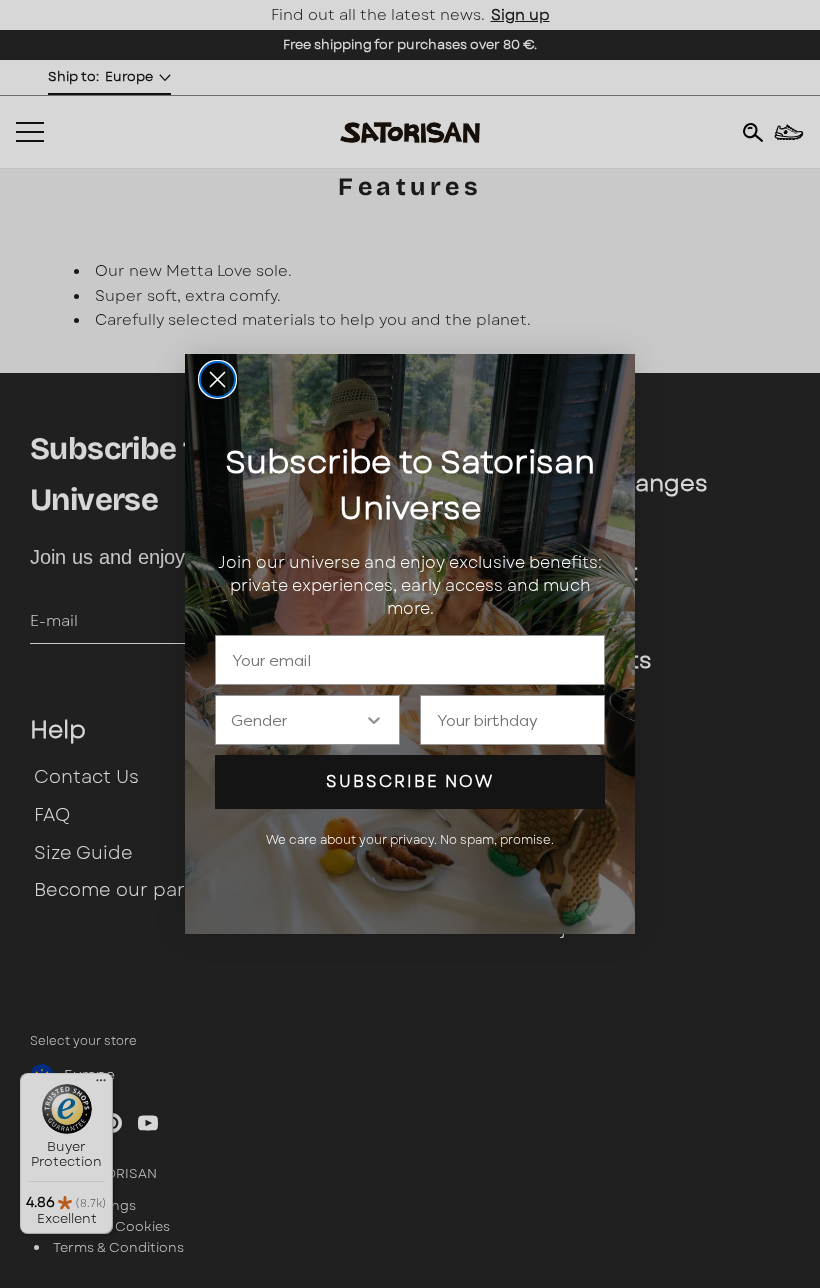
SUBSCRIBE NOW (410, 781)
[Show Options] (374, 720)
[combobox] (297, 720)
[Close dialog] (217, 379)
